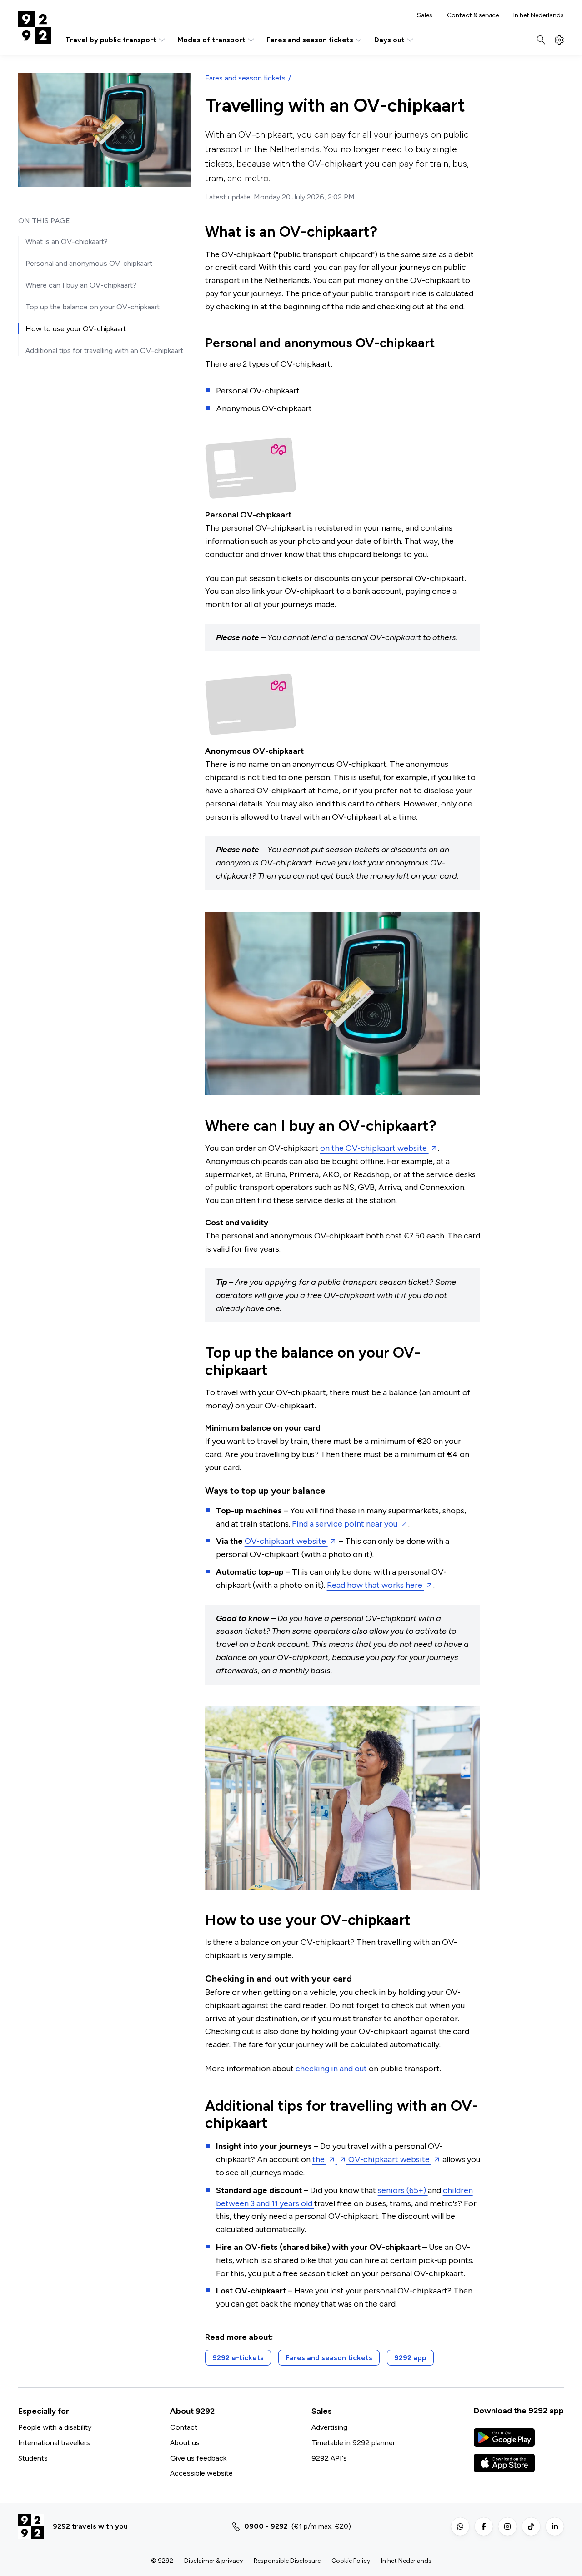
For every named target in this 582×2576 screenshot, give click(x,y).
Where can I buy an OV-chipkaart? (81, 285)
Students (33, 2458)
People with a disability (55, 2427)
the (319, 2159)
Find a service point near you (346, 1524)
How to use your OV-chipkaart (76, 329)
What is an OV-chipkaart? (67, 241)
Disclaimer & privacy (213, 2561)
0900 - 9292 (266, 2526)
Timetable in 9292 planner (353, 2443)
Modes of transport (211, 40)
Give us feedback (198, 2458)
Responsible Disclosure (287, 2561)
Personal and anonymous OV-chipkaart (89, 263)
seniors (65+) (403, 2190)
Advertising (329, 2427)
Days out (389, 40)
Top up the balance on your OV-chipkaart (93, 307)
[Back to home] (35, 27)
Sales (425, 15)
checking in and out (332, 2069)
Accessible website (201, 2473)
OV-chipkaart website (286, 1541)
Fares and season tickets (310, 40)
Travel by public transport (111, 40)
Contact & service (473, 15)
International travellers (54, 2443)
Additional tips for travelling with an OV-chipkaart (104, 351)
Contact (184, 2427)
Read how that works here (376, 1585)
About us (185, 2443)
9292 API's (329, 2458)
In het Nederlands (539, 15)
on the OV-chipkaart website (374, 1148)
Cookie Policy (351, 2561)
